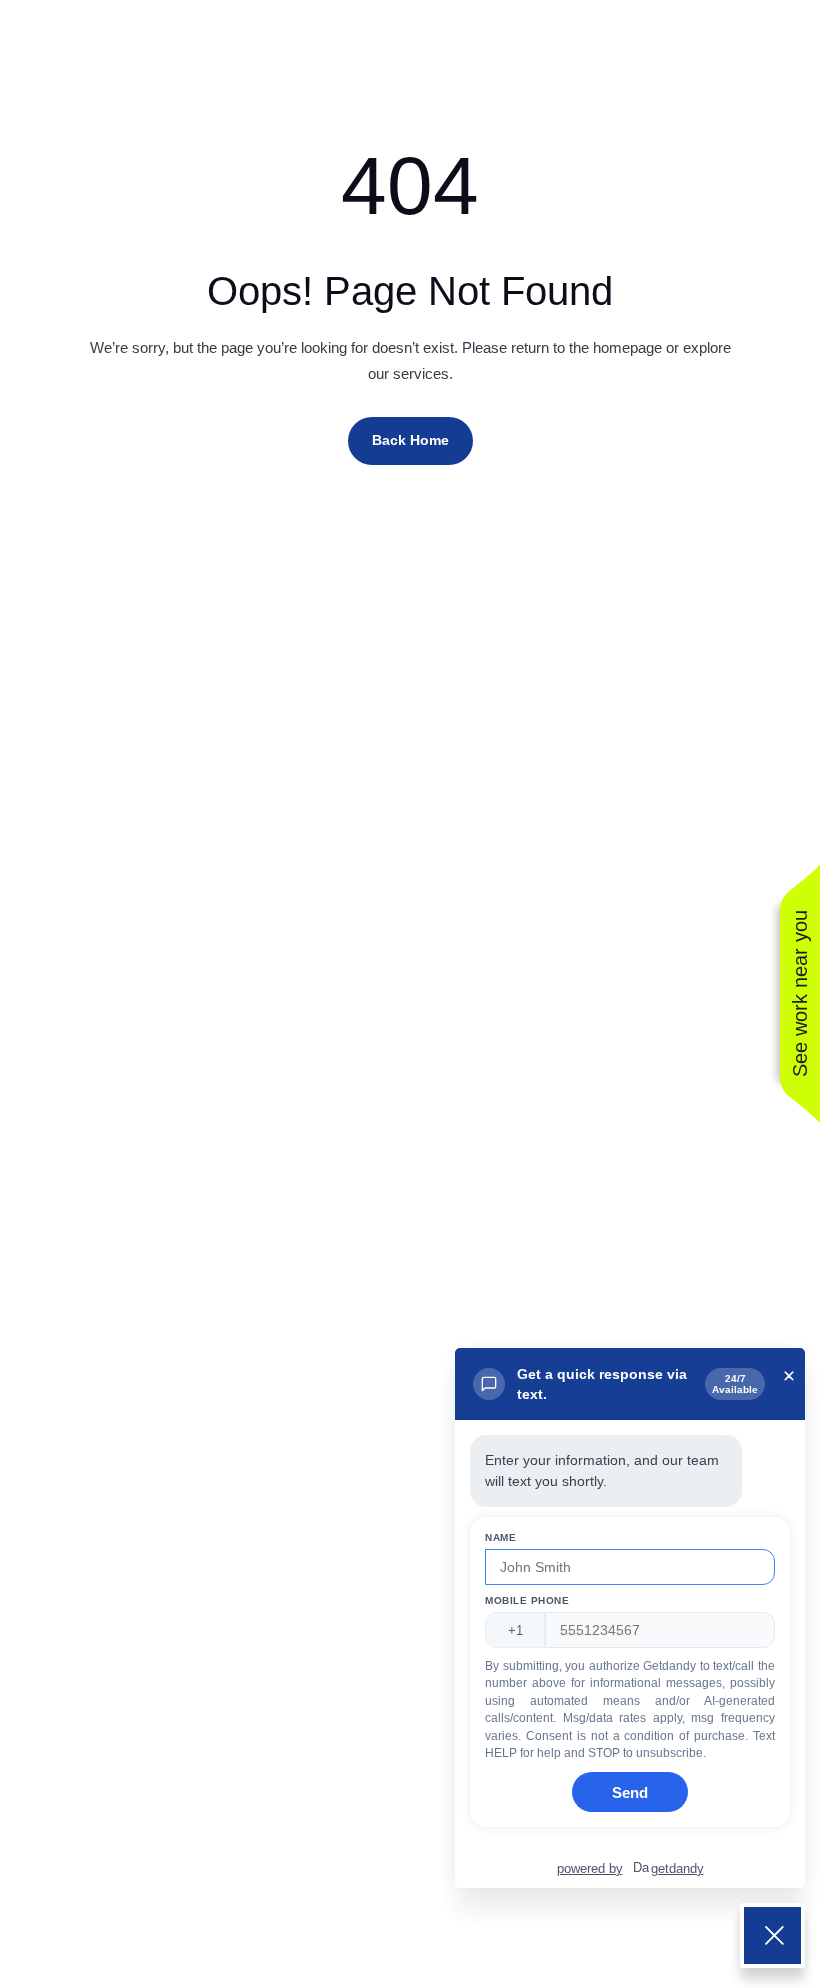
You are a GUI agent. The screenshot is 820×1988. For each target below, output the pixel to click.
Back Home (410, 440)
